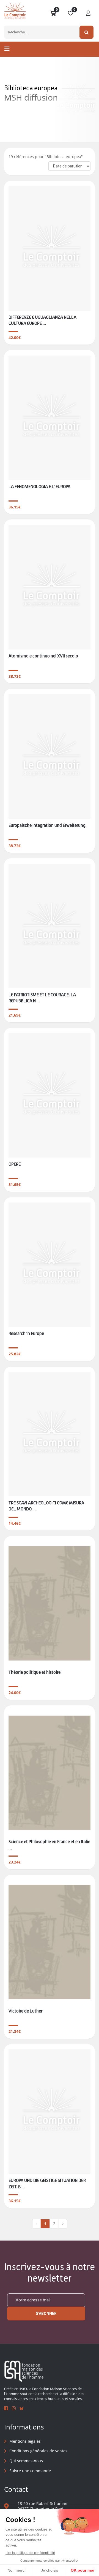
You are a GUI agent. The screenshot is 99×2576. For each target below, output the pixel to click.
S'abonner (46, 2314)
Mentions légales (25, 2441)
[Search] (86, 32)
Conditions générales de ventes (38, 2451)
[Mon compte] (88, 13)
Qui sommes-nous (26, 2461)
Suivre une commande (30, 2471)
